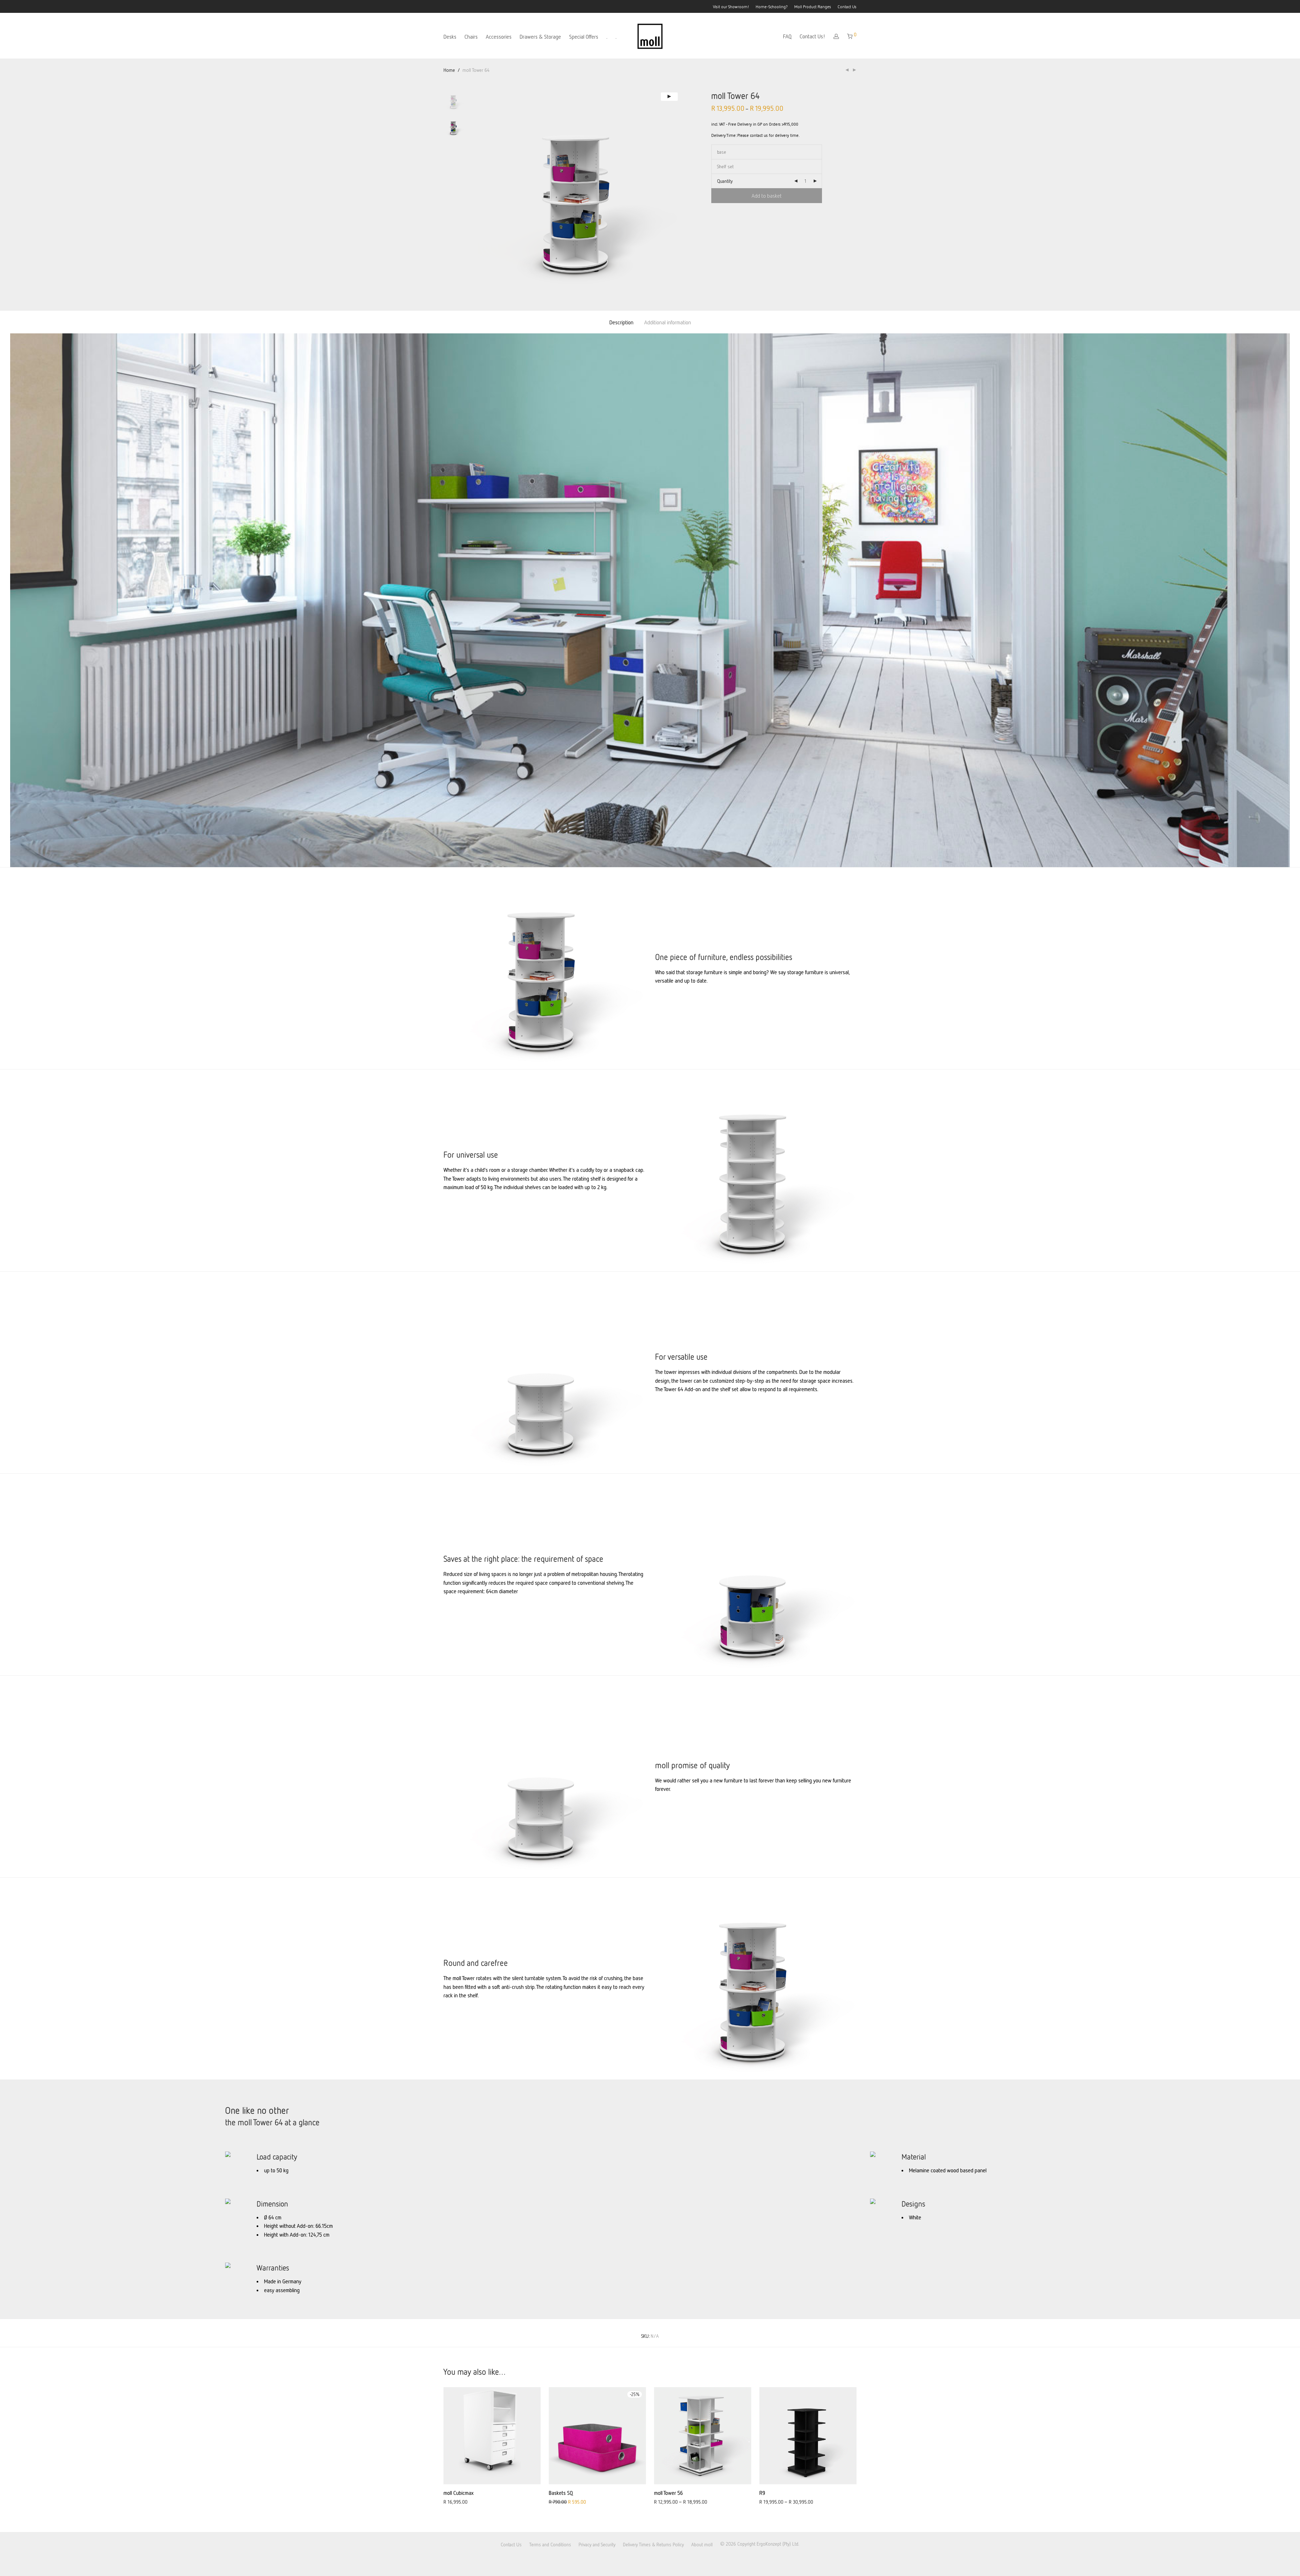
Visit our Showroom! (731, 7)
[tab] (621, 322)
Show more (451, 2501)
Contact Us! (812, 36)
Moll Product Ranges (813, 7)
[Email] (672, 2560)
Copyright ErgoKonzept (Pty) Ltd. (768, 2544)
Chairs (471, 37)
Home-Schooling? (772, 7)
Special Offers (584, 37)
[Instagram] (637, 2560)
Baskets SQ (561, 2493)
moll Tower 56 (668, 2493)
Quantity (725, 181)
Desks (450, 37)
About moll (702, 2544)
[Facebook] (626, 2560)
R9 (762, 2493)
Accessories (499, 37)
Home (449, 70)
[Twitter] (648, 2560)
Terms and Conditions (550, 2544)
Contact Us (847, 7)
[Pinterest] (660, 2560)
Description (621, 322)
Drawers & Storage (540, 37)
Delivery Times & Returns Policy (653, 2544)
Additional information (668, 322)
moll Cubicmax (459, 2493)
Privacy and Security (597, 2544)
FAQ (787, 36)
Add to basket (767, 196)
